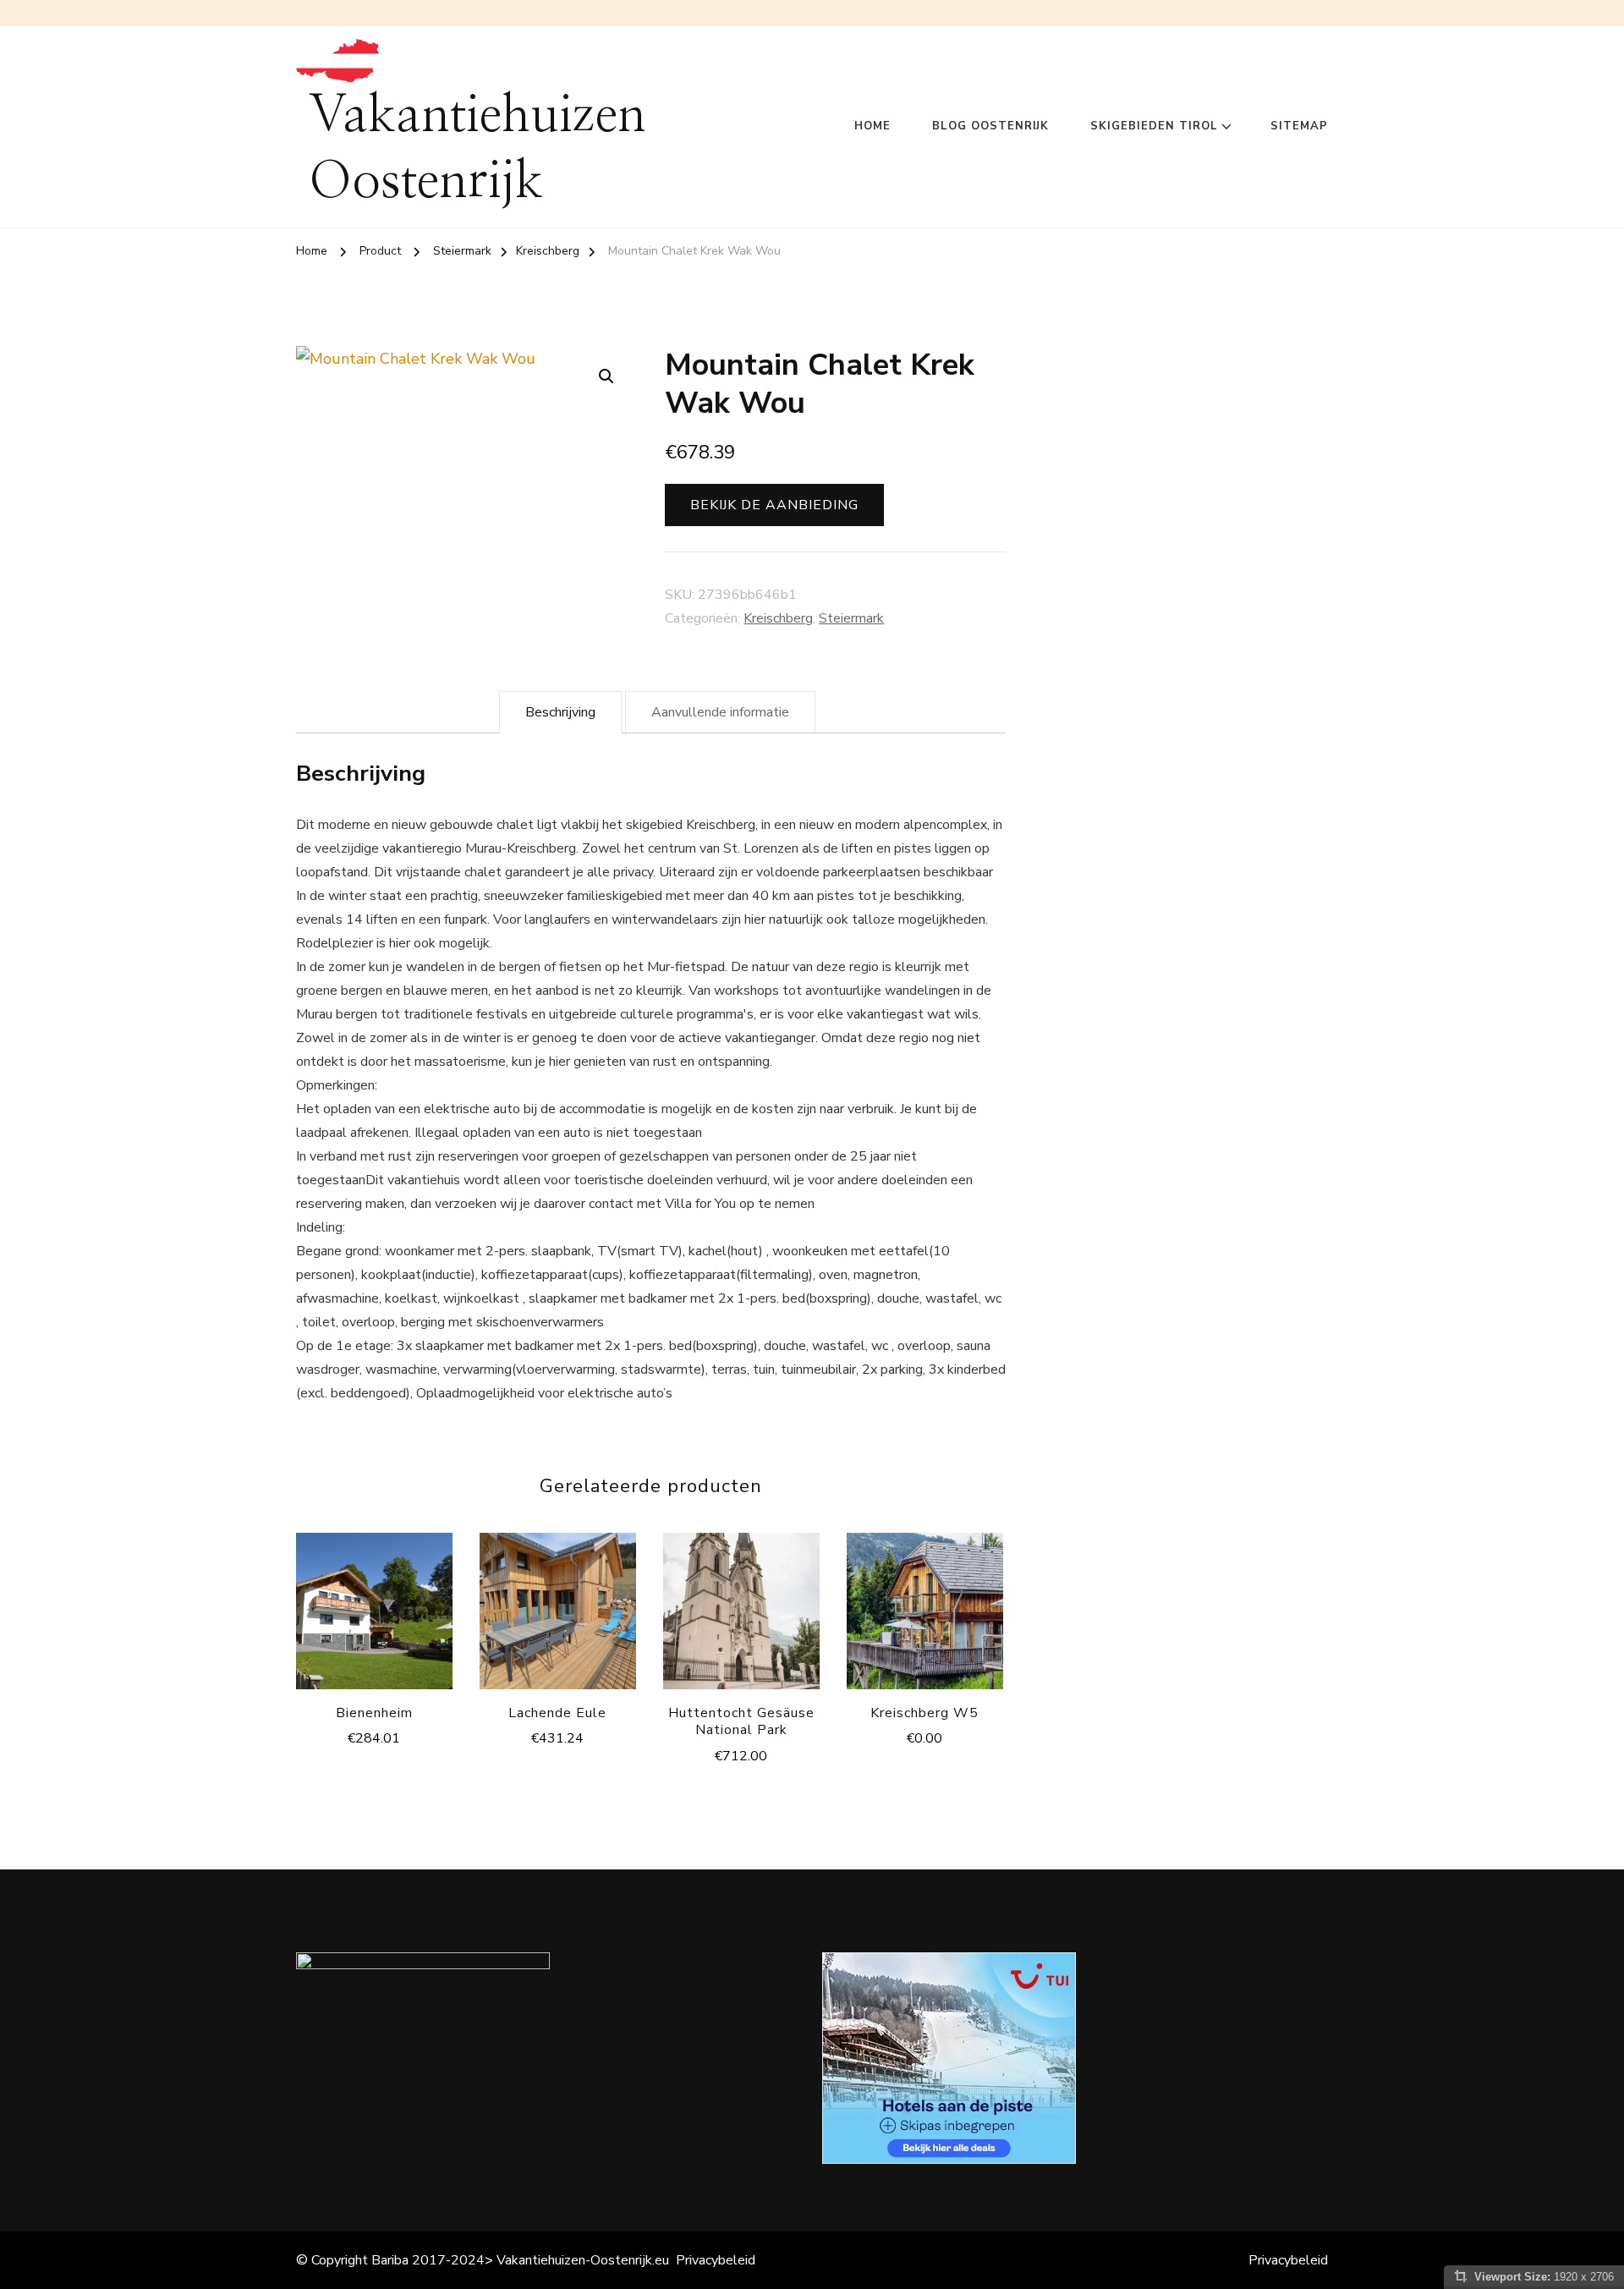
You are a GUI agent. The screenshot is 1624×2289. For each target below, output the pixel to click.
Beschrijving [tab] (560, 712)
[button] (606, 376)
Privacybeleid (716, 2260)
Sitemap (1299, 126)
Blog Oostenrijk (990, 126)
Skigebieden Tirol (1154, 126)
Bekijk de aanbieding (774, 505)
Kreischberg (778, 618)
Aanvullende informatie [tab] (720, 712)
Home (872, 126)
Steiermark (851, 618)
